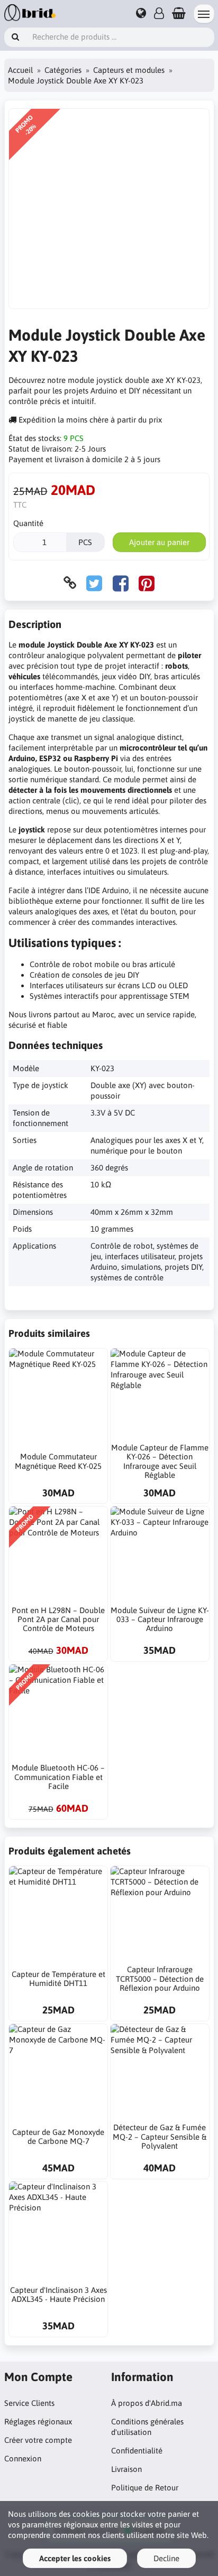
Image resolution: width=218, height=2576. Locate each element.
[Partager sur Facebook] (121, 583)
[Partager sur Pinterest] (147, 583)
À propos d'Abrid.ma (147, 2403)
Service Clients (29, 2403)
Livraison (126, 2469)
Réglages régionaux (38, 2422)
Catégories (63, 70)
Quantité (28, 523)
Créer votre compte (38, 2440)
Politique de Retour (145, 2488)
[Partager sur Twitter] (94, 583)
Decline (166, 2558)
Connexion (23, 2458)
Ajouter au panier (159, 542)
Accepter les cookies (75, 2558)
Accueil (20, 70)
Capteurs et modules (129, 70)
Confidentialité (137, 2451)
